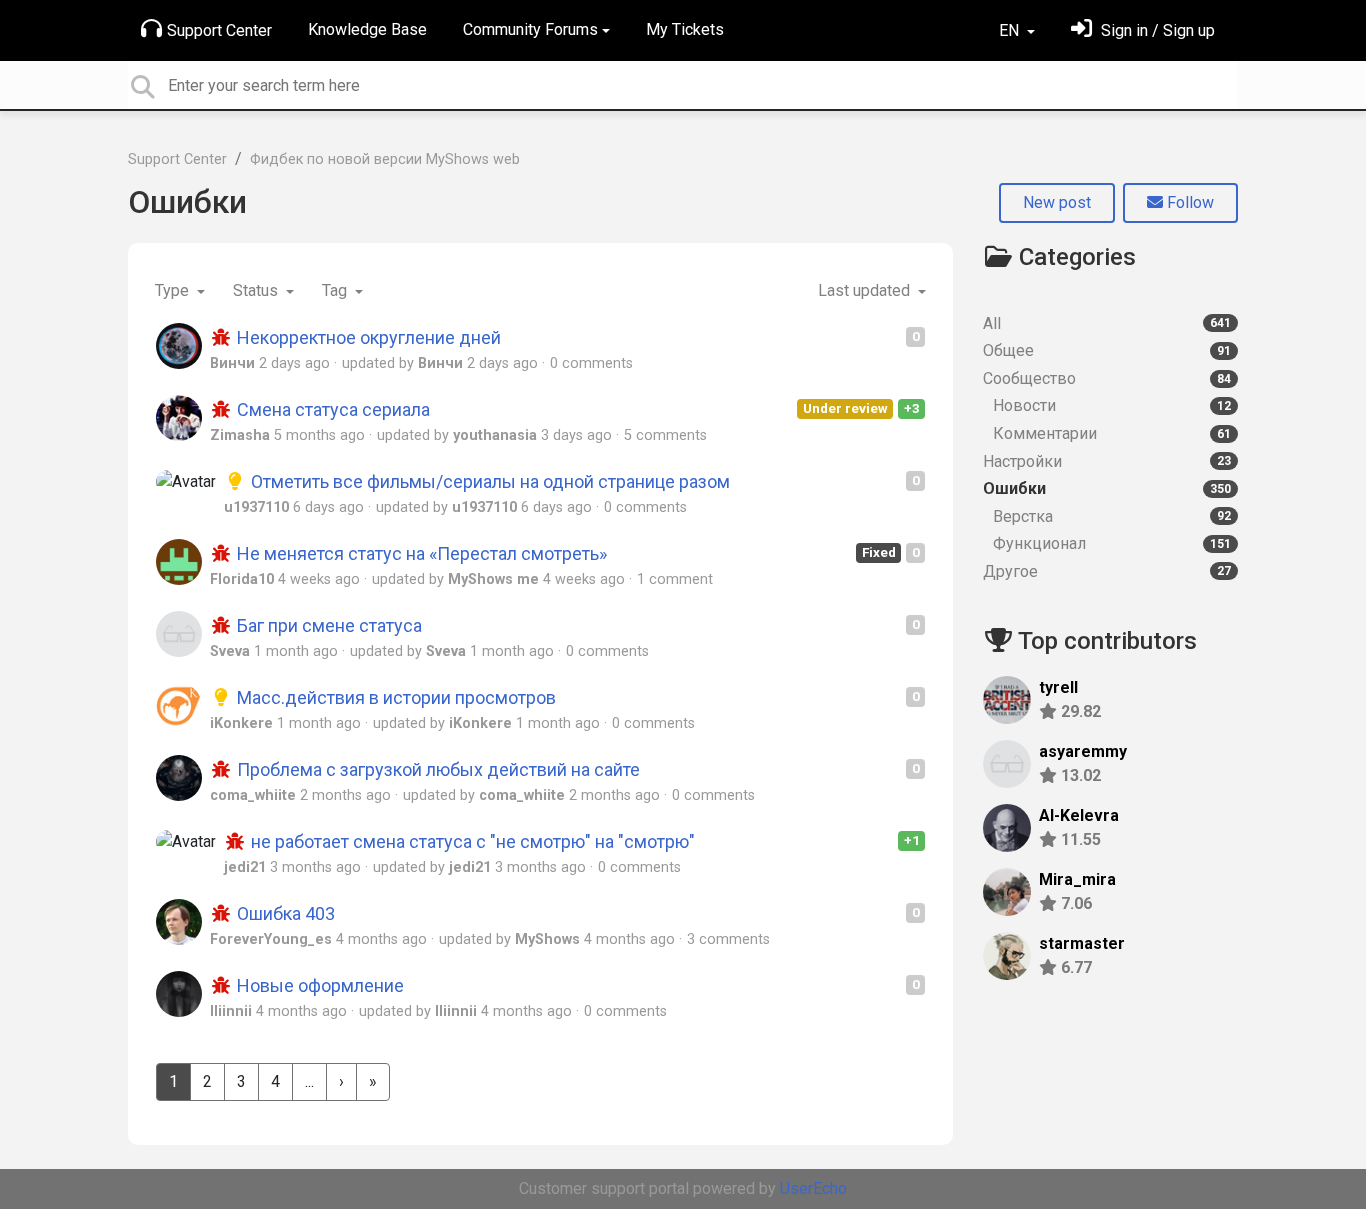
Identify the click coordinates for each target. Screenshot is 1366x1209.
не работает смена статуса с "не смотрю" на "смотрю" (471, 841)
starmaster (1082, 943)
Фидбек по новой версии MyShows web (385, 159)
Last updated (866, 290)
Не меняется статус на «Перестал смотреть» (420, 553)
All (1107, 323)
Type (174, 290)
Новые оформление (318, 985)
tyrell (1058, 687)
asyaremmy (1083, 751)
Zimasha (240, 435)
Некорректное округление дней (367, 337)
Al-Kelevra (1079, 815)
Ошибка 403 (284, 913)
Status (257, 290)
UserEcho (813, 1188)
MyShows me (493, 579)
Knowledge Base (367, 29)
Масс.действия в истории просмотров (394, 697)
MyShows (547, 939)
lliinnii (231, 1011)
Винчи (232, 363)
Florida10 (242, 579)
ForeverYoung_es (271, 939)
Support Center (219, 30)
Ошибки (187, 202)
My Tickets (685, 29)
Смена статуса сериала (331, 409)
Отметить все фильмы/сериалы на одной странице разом (488, 481)
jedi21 (245, 867)
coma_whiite (253, 795)
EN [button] (1011, 30)
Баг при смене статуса (327, 625)
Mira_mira (1077, 879)
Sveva (230, 651)
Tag (336, 290)
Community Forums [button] (530, 29)
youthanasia (495, 435)
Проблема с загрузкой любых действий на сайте (436, 769)
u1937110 (256, 507)
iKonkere (241, 723)
